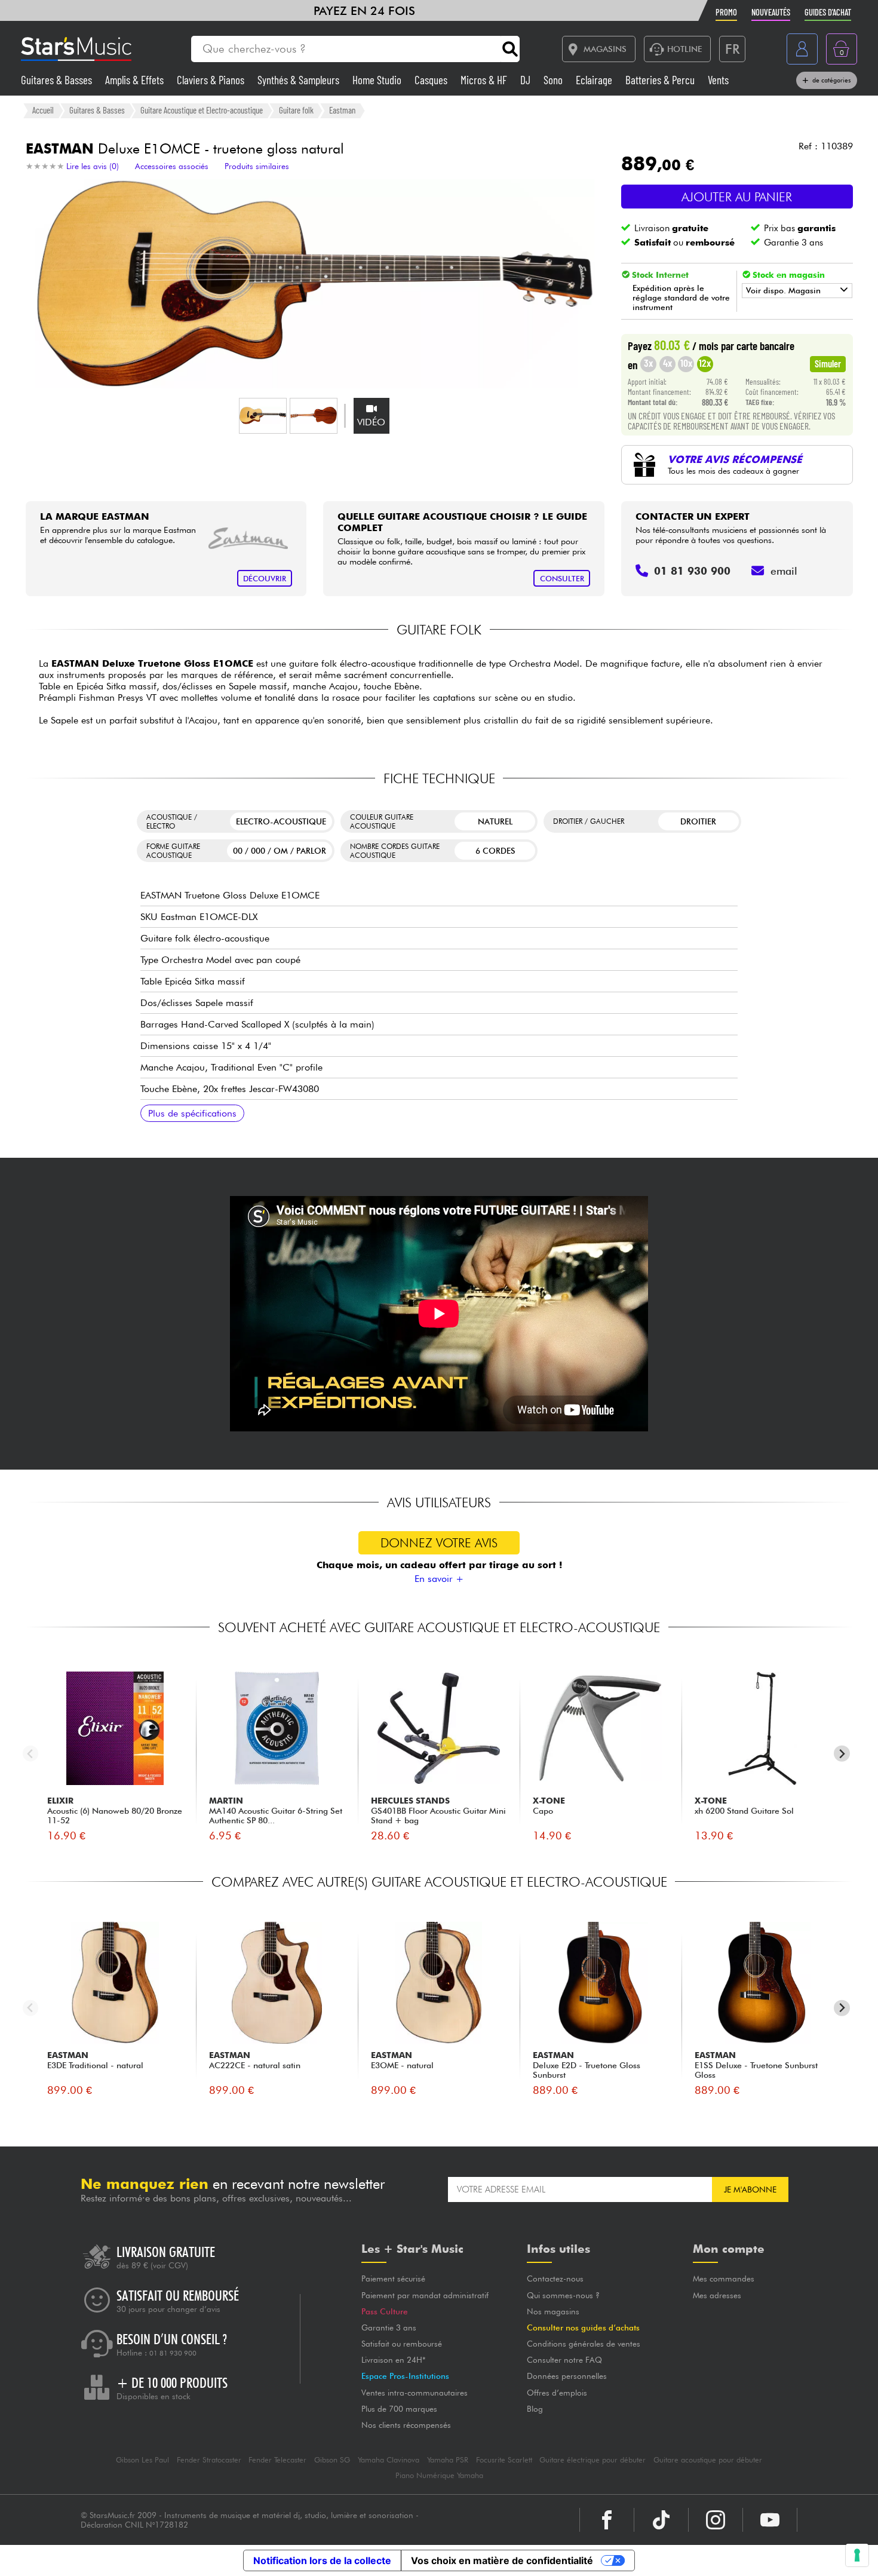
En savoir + (439, 1579)
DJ (527, 80)
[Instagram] (716, 2520)
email (784, 571)
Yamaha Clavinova (389, 2460)
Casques (432, 80)
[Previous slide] (31, 1754)
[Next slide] (842, 1754)
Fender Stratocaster (209, 2460)
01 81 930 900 (173, 2353)
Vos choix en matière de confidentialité (502, 2560)
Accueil (43, 110)
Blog (535, 2409)
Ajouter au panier (737, 197)
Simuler (828, 363)
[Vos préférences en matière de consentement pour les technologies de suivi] (857, 2555)
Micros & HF (485, 80)
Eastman (342, 110)
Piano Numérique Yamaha (439, 2475)
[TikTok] (661, 2520)
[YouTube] (770, 2520)
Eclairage (595, 80)
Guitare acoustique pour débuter (708, 2460)
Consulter (562, 579)
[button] (263, 416)
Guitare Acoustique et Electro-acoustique (202, 110)
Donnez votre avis (439, 1543)
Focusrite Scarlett (504, 2460)
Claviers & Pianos (212, 80)
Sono (554, 80)
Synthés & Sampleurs (300, 80)
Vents (718, 80)
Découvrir (265, 579)
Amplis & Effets (136, 80)
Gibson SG (332, 2460)
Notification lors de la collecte (322, 2560)
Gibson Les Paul (142, 2460)
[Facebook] (607, 2520)
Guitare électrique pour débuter (593, 2460)
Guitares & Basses (58, 80)
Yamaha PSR (448, 2460)
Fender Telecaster (277, 2460)
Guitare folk (296, 110)
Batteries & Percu (661, 80)
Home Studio (378, 80)
